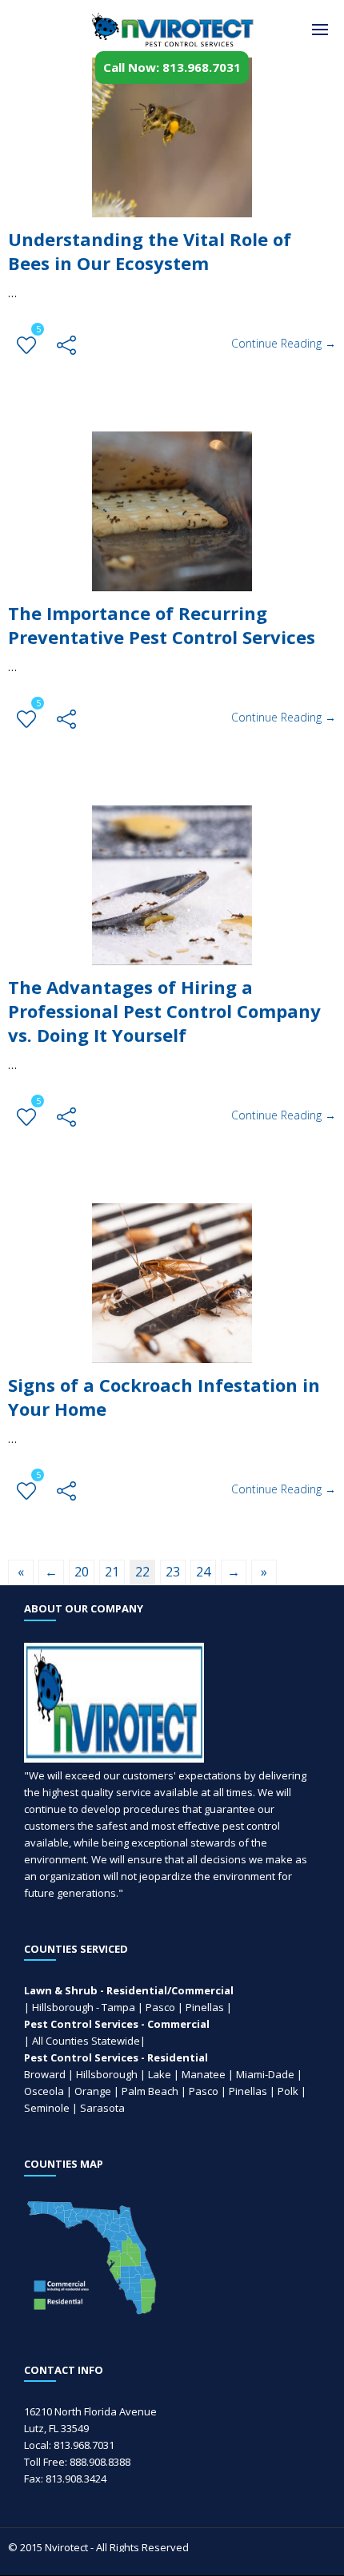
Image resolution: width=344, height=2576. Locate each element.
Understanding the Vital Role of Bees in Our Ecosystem (150, 251)
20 (82, 1572)
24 (203, 1572)
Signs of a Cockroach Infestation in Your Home (164, 1397)
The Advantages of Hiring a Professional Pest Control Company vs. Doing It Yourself (164, 1011)
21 (112, 1572)
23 (173, 1572)
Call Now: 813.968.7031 (172, 67)
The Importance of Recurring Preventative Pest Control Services (162, 625)
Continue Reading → (284, 343)
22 (142, 1572)
